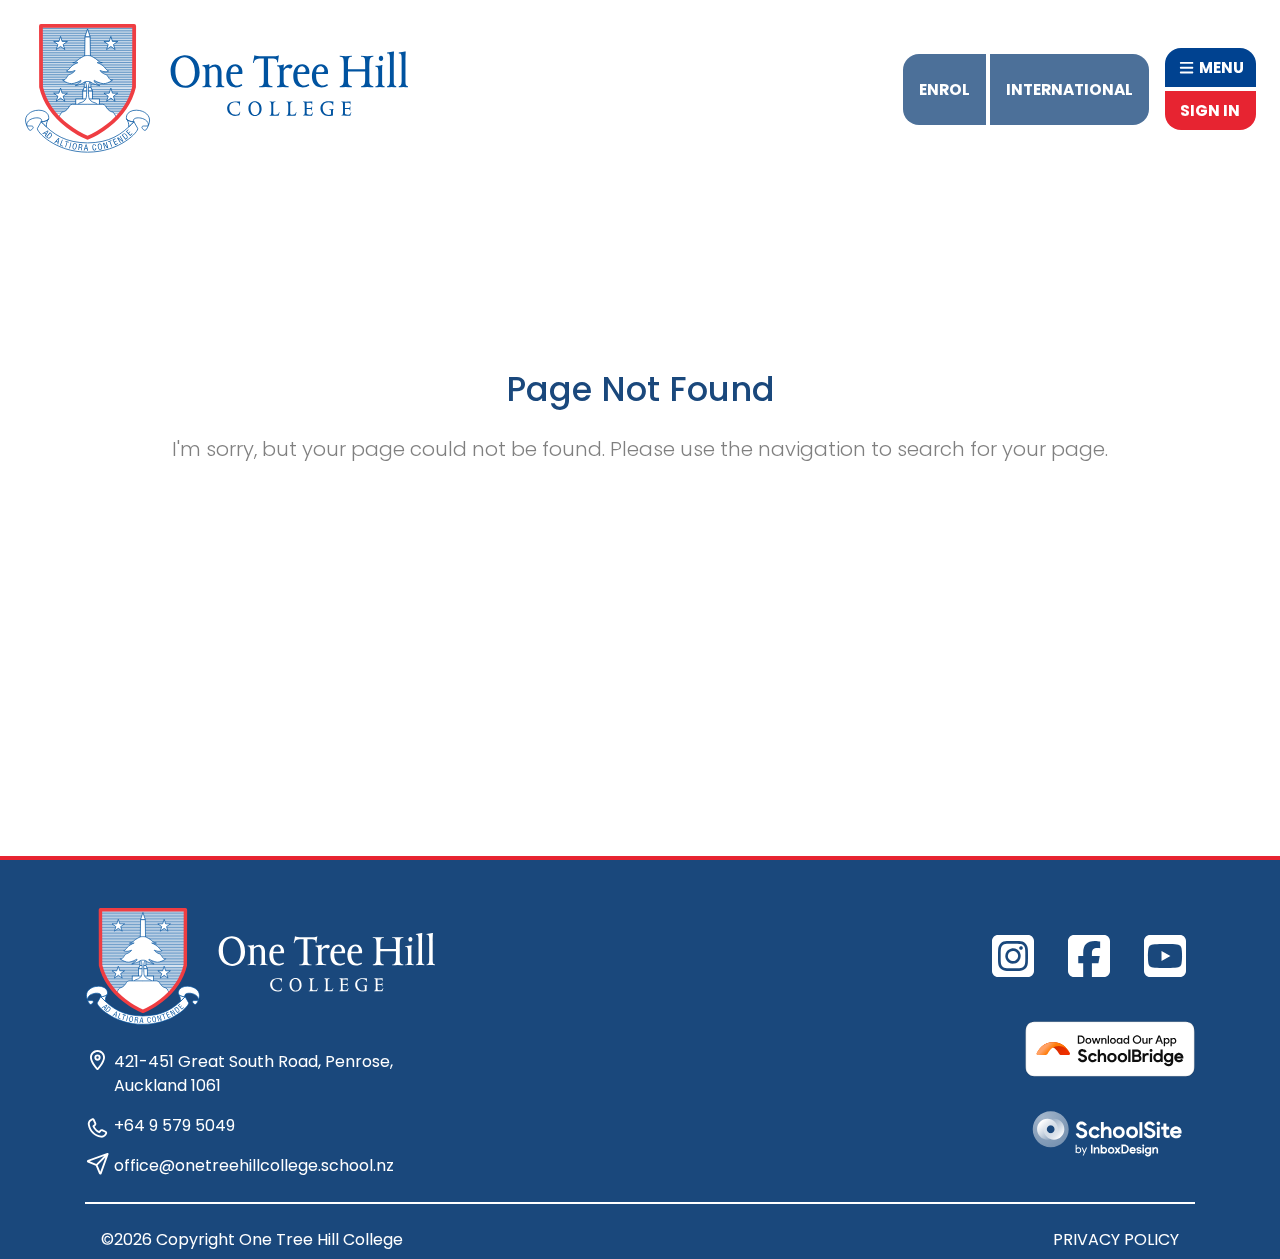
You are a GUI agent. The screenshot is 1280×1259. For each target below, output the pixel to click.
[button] (1210, 67)
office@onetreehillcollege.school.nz (254, 1165)
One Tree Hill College (321, 1239)
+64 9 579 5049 (174, 1125)
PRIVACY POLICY (1116, 1239)
